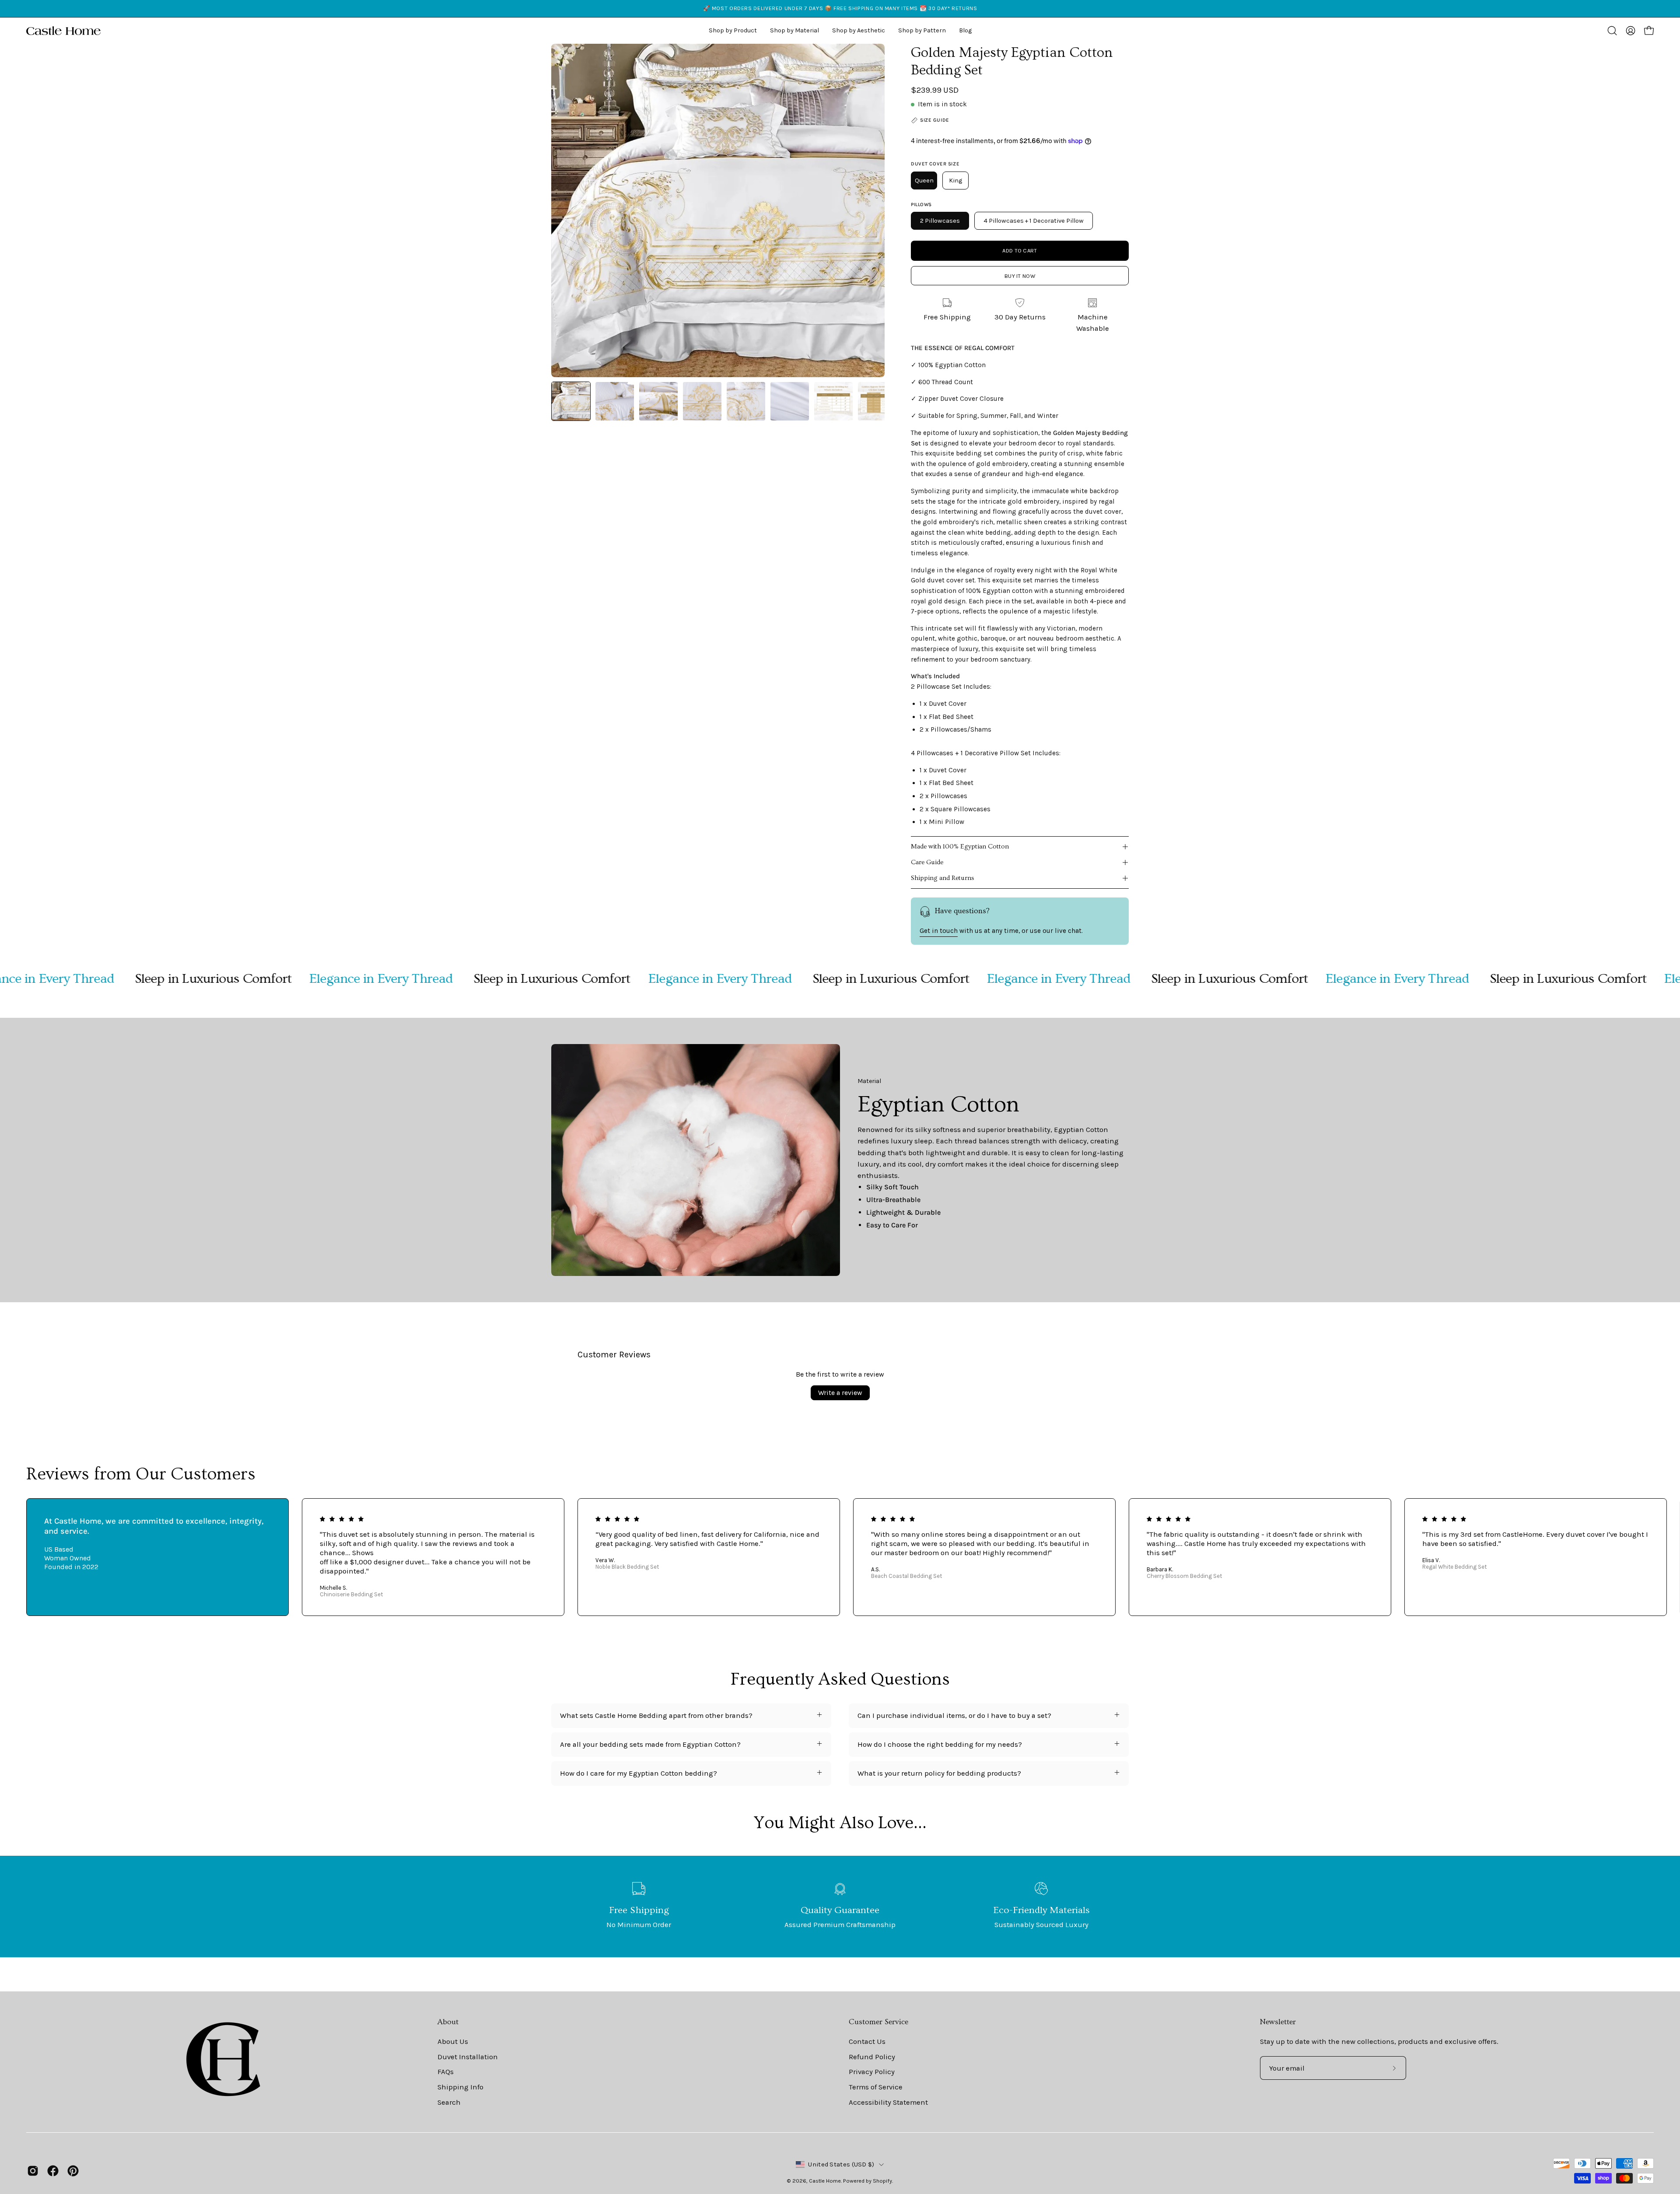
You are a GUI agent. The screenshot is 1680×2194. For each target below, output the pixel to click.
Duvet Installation (468, 2057)
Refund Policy (872, 2057)
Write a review (840, 1393)
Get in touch (939, 931)
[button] (859, 31)
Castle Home (825, 2181)
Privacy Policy (872, 2072)
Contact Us (867, 2042)
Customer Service (878, 2022)
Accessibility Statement (888, 2102)
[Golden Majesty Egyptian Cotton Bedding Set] (571, 401)
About (448, 2022)
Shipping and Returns (943, 878)
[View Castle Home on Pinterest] (73, 2171)
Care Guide (927, 862)
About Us (453, 2042)
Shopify (882, 2181)
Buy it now (1020, 276)
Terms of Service (876, 2087)
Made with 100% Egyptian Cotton (960, 846)
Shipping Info (460, 2087)
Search (449, 2102)
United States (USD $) (841, 2164)
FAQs (446, 2072)
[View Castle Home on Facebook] (53, 2171)
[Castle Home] (63, 31)
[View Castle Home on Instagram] (33, 2171)
